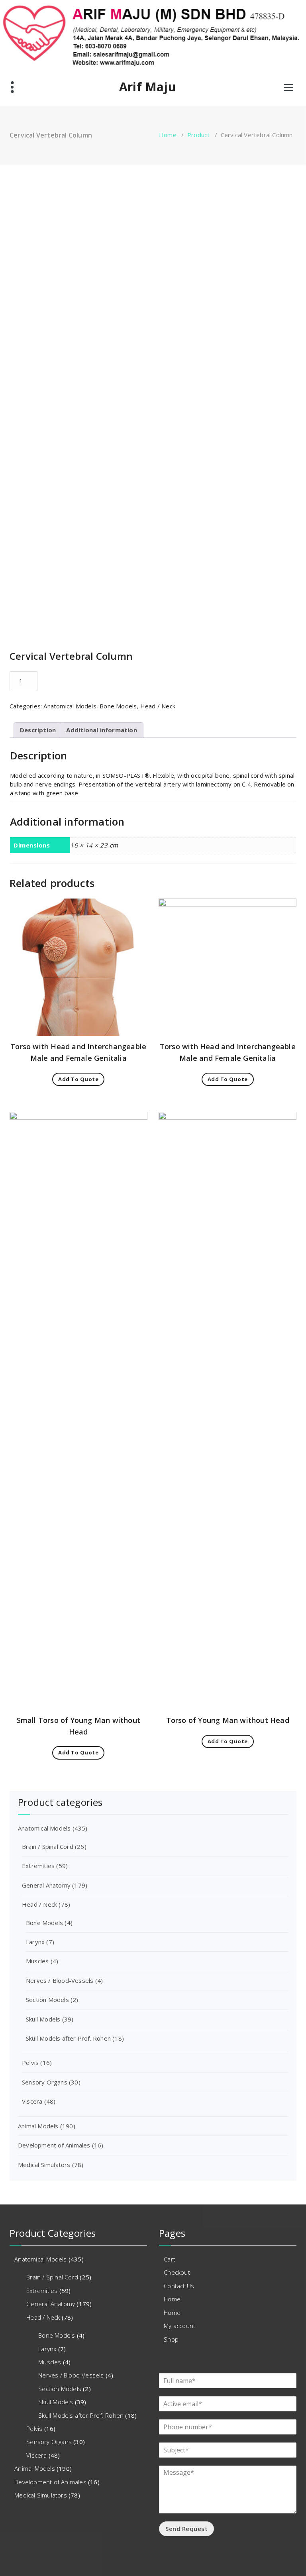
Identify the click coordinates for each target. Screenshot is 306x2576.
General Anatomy (46, 1885)
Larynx (35, 1942)
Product (198, 135)
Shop (171, 2339)
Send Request (186, 2529)
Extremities (38, 1866)
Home (168, 135)
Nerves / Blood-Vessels (60, 1980)
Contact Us (179, 2286)
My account (179, 2326)
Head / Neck (158, 706)
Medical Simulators (44, 2165)
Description (38, 730)
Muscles (37, 1961)
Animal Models (38, 2126)
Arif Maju (147, 87)
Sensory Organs (45, 2082)
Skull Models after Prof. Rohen (68, 2038)
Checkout (177, 2272)
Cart (170, 2259)
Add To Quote (78, 1079)
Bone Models (118, 706)
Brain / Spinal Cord (48, 1846)
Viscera (32, 2101)
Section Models (47, 2000)
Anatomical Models (70, 706)
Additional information (101, 730)
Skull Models (43, 2019)
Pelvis (30, 2063)
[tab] (38, 730)
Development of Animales (54, 2145)
